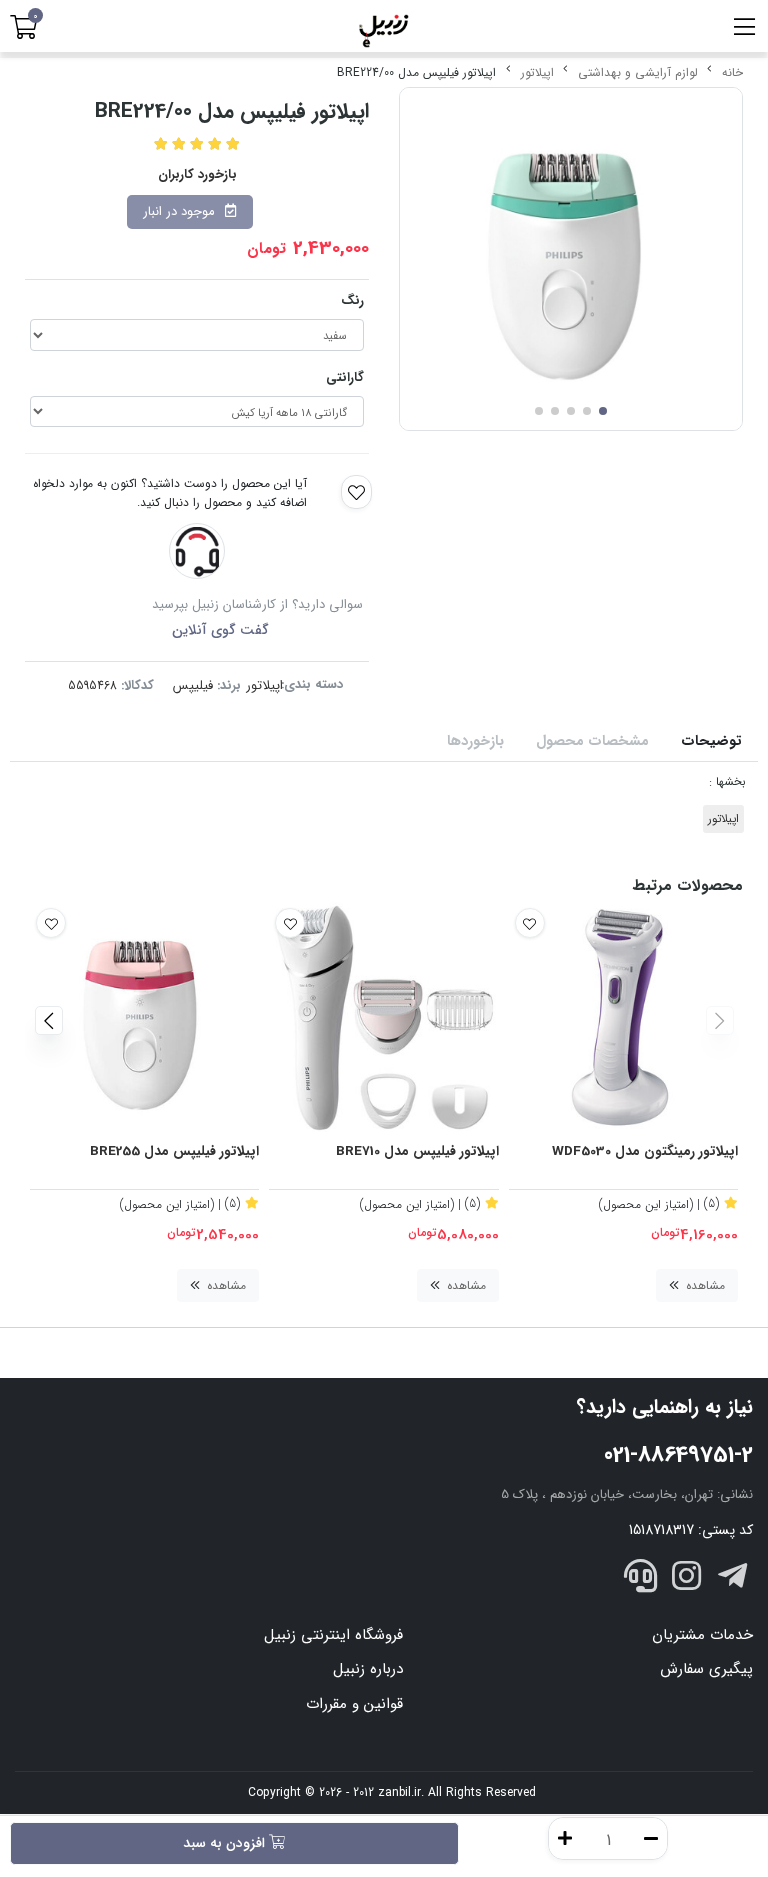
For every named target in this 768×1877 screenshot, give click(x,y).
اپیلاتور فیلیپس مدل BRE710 (417, 1152)
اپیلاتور (537, 72)
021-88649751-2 (678, 1455)
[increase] (565, 1838)
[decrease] (651, 1838)
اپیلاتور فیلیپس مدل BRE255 (174, 1152)
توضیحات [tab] (711, 741)
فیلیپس (193, 685)
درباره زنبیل (368, 1669)
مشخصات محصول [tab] (592, 741)
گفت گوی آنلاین (220, 630)
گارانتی (345, 377)
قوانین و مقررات (354, 1704)
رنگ (352, 300)
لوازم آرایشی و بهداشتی (638, 72)
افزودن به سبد (226, 1843)
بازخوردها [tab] (475, 741)
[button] (719, 1020)
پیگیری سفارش (706, 1669)
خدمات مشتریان (702, 1635)
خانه (732, 72)
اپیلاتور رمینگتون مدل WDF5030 (645, 1152)
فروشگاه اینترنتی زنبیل (333, 1635)
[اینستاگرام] (687, 1579)
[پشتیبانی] (641, 1579)
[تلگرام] (732, 1579)
